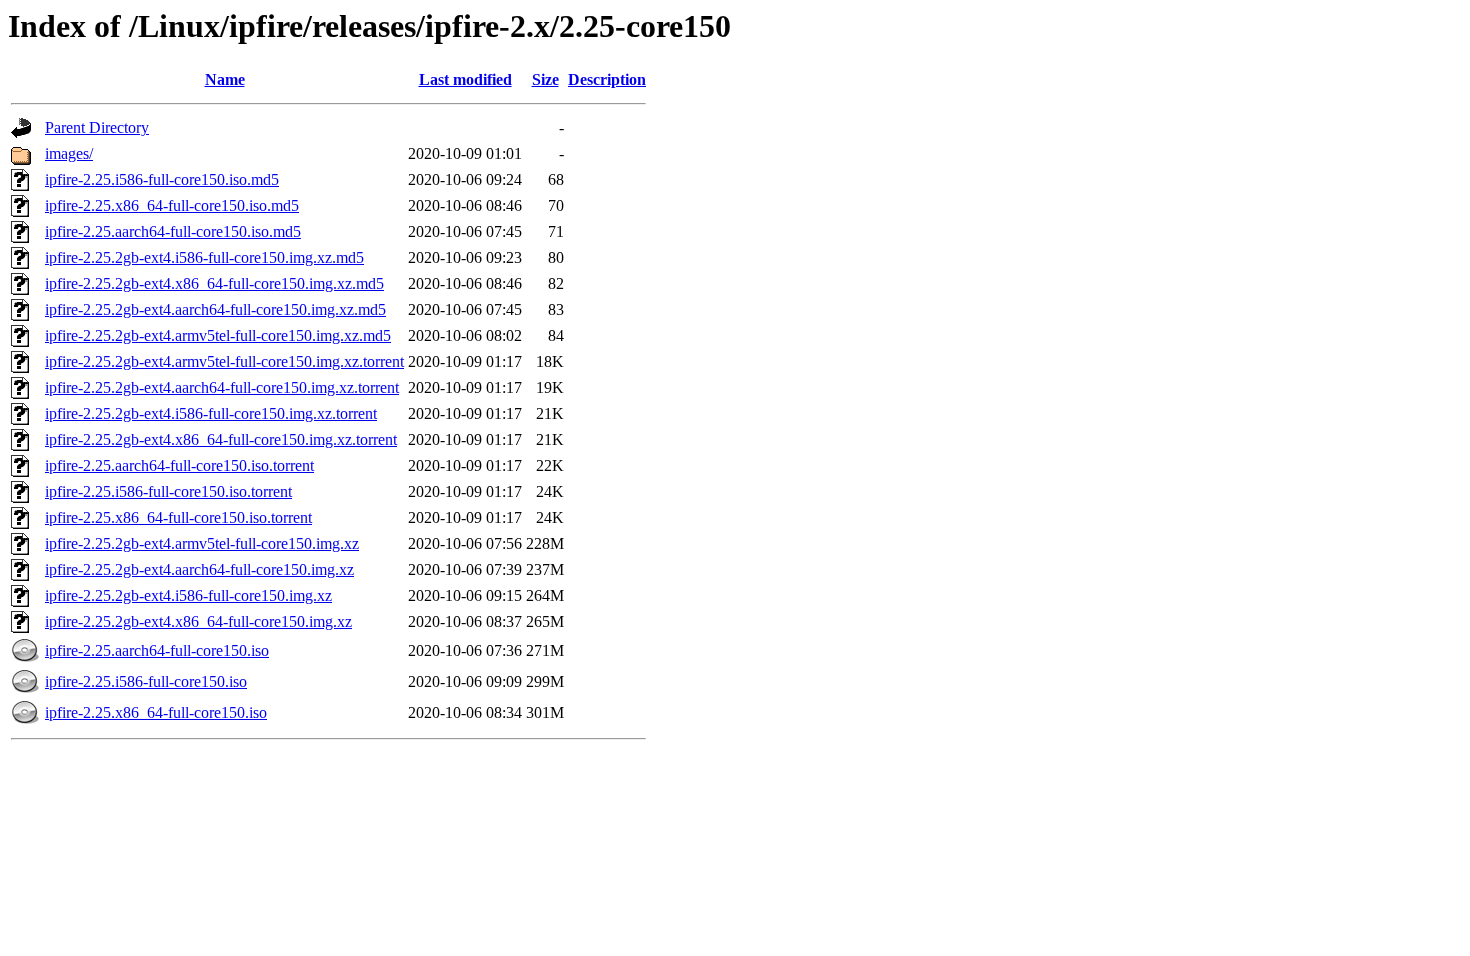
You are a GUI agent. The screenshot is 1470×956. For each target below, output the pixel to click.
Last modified (465, 79)
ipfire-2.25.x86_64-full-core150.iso (156, 712)
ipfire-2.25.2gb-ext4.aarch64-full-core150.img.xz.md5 (215, 309)
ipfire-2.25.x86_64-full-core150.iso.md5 (172, 205)
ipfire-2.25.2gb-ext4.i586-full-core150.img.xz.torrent (211, 413)
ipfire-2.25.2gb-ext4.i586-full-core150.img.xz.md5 (204, 257)
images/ (69, 153)
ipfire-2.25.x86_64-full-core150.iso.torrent (178, 517)
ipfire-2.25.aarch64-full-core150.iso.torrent (179, 465)
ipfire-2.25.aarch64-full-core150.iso (157, 650)
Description (607, 79)
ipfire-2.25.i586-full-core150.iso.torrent (168, 491)
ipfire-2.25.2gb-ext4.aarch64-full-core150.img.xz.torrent (222, 387)
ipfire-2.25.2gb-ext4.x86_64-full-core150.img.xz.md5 (214, 283)
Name (225, 79)
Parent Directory (97, 127)
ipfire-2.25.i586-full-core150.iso (146, 681)
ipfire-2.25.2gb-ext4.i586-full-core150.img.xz (188, 595)
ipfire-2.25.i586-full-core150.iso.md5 (162, 179)
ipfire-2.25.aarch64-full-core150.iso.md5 (173, 231)
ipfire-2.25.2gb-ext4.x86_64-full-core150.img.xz (198, 621)
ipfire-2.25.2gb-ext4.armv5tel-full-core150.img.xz (202, 543)
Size (545, 79)
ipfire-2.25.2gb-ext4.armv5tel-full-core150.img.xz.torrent (224, 361)
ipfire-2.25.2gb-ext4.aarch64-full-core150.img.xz (199, 569)
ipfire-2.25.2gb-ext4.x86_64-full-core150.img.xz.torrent (221, 439)
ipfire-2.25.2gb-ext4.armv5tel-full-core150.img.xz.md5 (218, 335)
